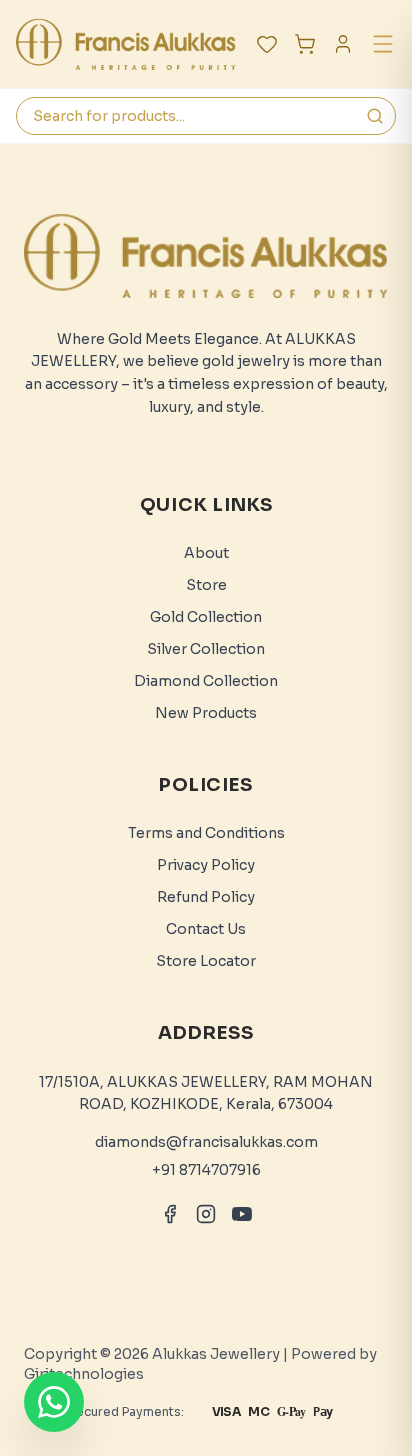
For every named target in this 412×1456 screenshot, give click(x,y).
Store (206, 585)
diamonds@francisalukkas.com (206, 1142)
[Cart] (305, 44)
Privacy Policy (206, 865)
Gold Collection (206, 617)
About (206, 553)
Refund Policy (206, 897)
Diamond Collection (206, 681)
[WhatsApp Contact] (54, 1402)
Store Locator (206, 961)
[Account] (343, 44)
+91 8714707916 (206, 1170)
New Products (206, 713)
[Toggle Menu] (383, 44)
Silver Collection (206, 649)
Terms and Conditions (206, 833)
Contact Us (206, 929)
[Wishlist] (267, 44)
